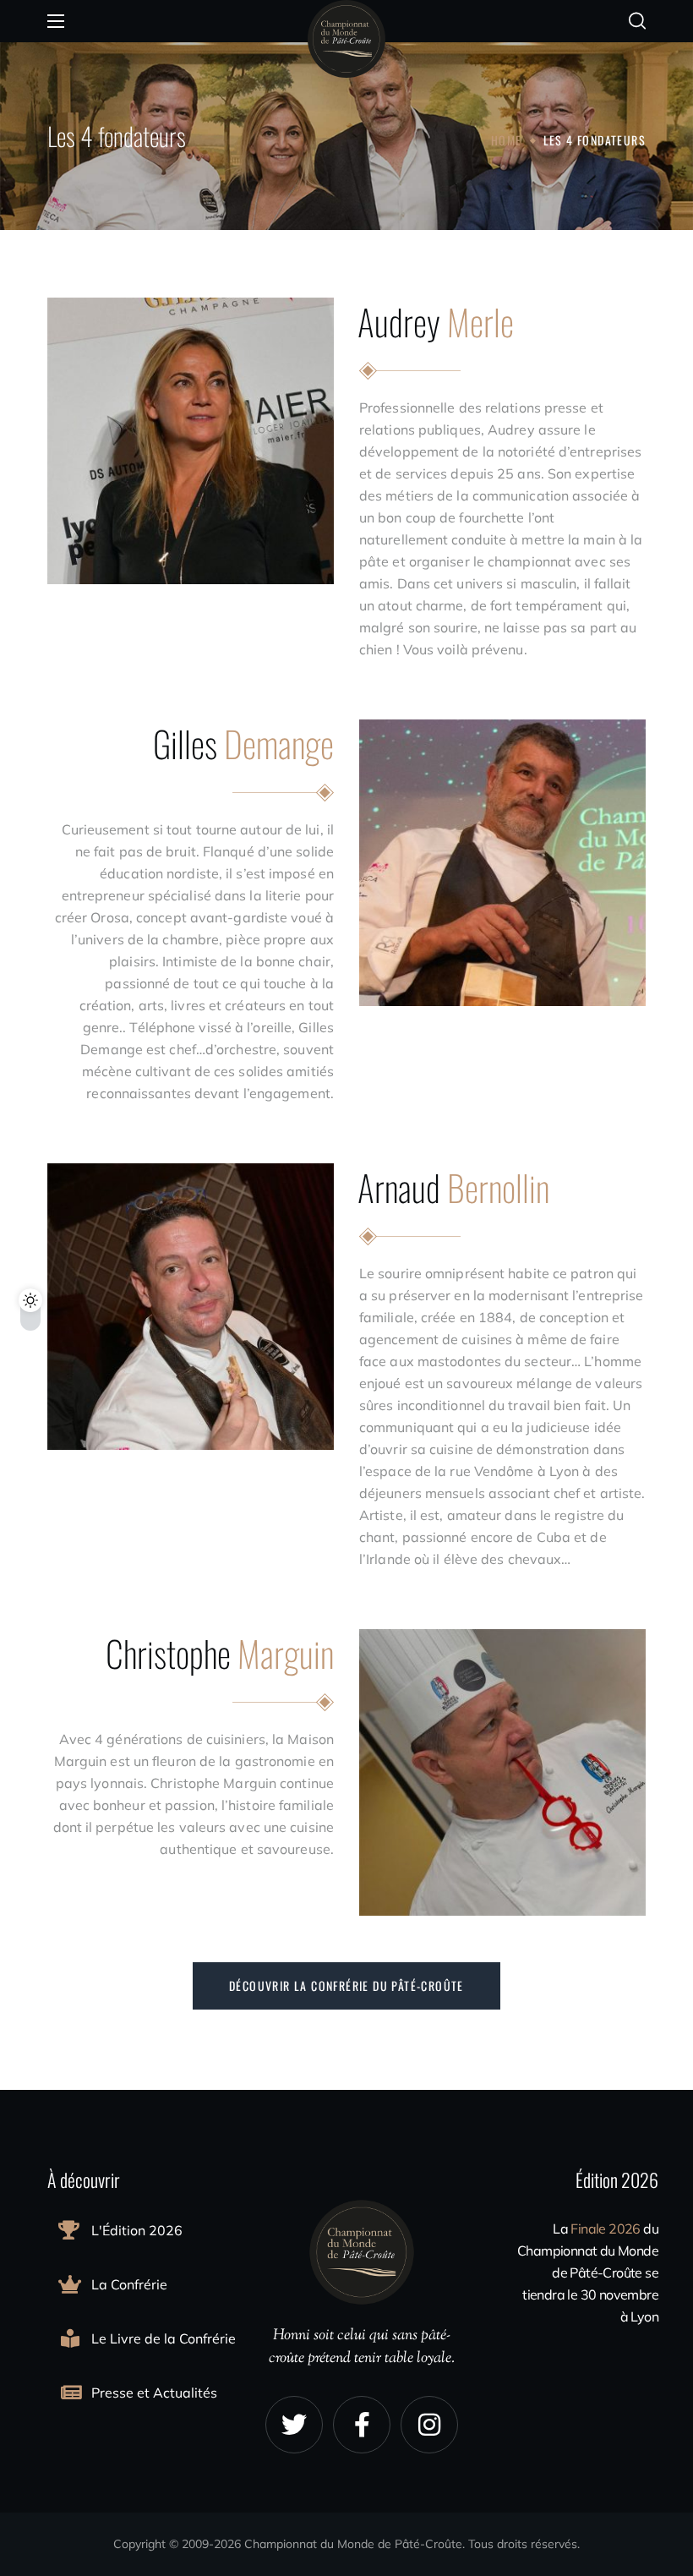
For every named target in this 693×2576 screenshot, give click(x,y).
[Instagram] (429, 2425)
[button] (637, 21)
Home (507, 140)
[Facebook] (362, 2425)
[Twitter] (294, 2425)
